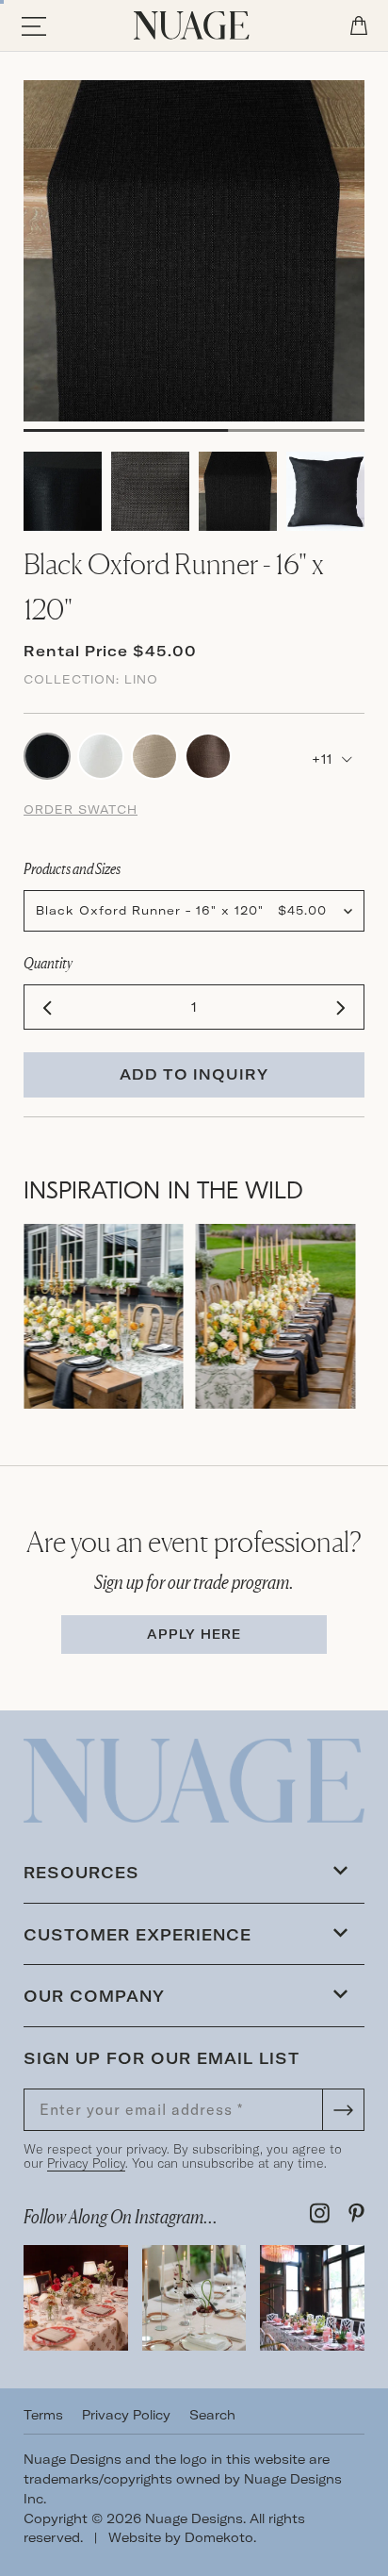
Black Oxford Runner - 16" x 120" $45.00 (181, 910)
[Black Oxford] (47, 754)
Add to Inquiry (194, 1074)
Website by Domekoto (181, 2537)
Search (212, 2415)
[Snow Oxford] (101, 754)
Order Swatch (81, 809)
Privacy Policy (86, 2163)
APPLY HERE (194, 1634)
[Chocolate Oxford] (208, 754)
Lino (141, 679)
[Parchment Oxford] (154, 754)
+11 (324, 759)
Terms (43, 2415)
